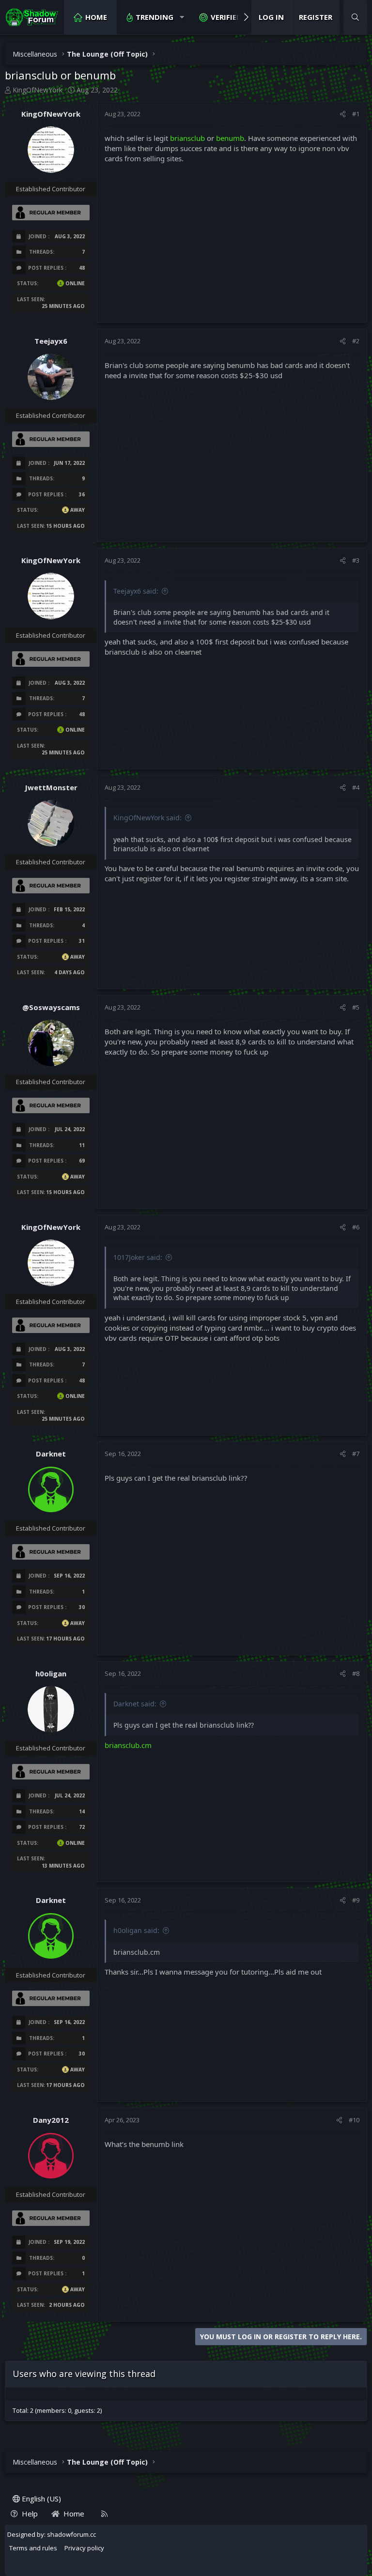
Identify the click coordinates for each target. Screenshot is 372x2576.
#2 (356, 341)
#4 (356, 787)
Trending (155, 17)
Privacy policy (84, 2548)
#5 (356, 1007)
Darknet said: (135, 1704)
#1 (356, 114)
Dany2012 (51, 2120)
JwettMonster (51, 787)
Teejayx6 (51, 341)
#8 (356, 1673)
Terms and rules (33, 2548)
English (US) (40, 2499)
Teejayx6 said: (136, 591)
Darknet (51, 1454)
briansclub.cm (128, 1745)
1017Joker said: (138, 1257)
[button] (182, 17)
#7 (356, 1454)
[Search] (355, 17)
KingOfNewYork (38, 90)
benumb (230, 138)
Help (30, 2514)
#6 (356, 1227)
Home (96, 17)
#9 (356, 1900)
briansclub (187, 138)
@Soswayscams (51, 1007)
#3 (356, 560)
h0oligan (51, 1673)
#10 (354, 2120)
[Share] (343, 114)
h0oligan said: (136, 1930)
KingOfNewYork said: (147, 818)
